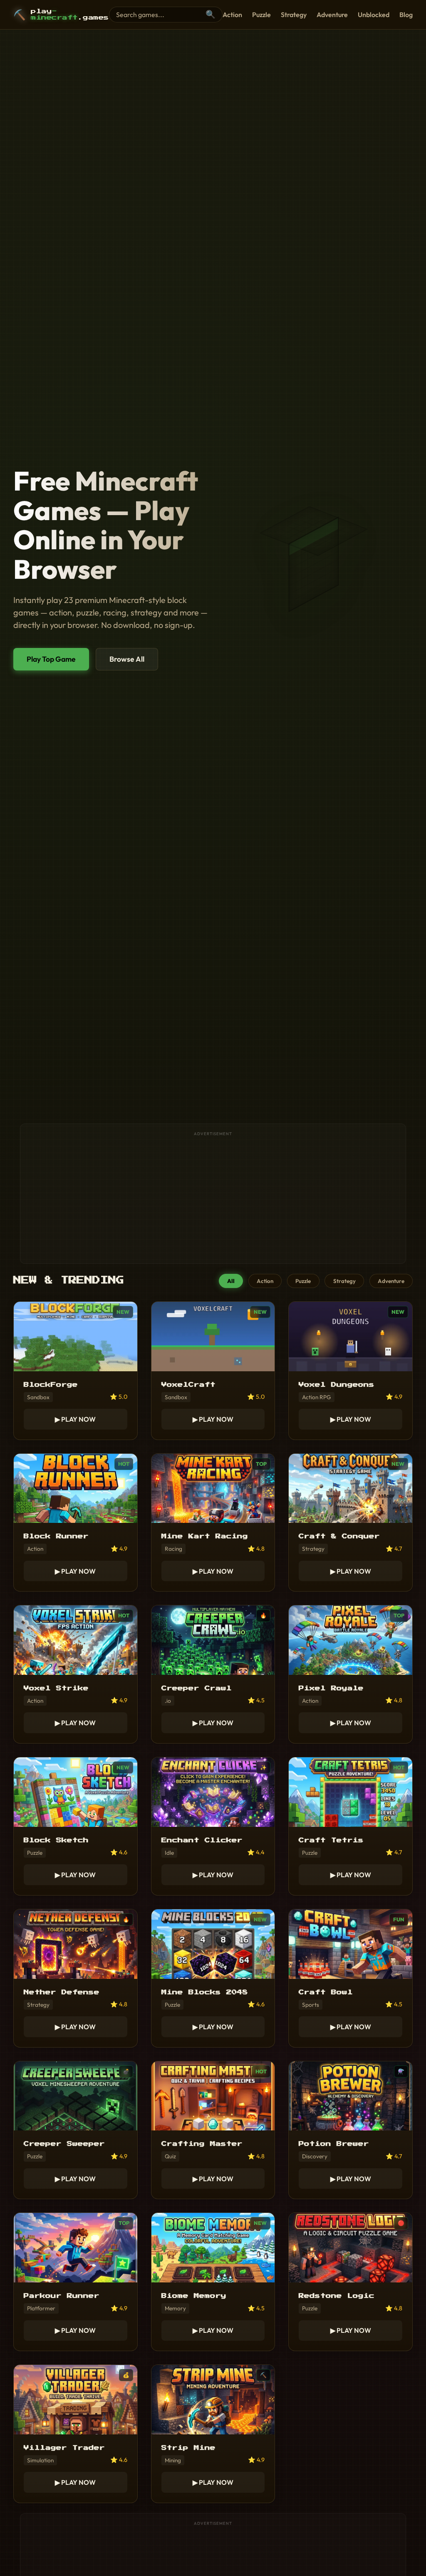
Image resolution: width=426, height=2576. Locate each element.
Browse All (127, 659)
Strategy (294, 15)
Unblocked (374, 15)
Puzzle (261, 15)
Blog (406, 15)
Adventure (332, 15)
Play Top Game (51, 659)
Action (232, 15)
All (231, 1281)
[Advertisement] (213, 1198)
